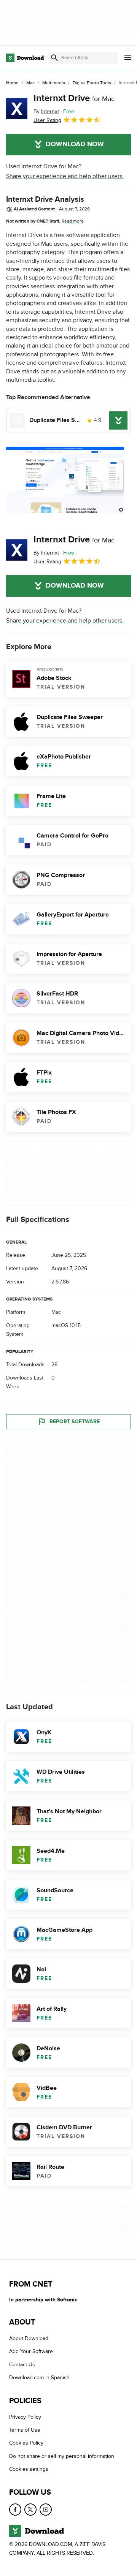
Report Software (75, 1422)
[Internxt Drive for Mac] (17, 109)
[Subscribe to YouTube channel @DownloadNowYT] (46, 2510)
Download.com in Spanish (39, 2378)
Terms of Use (25, 2430)
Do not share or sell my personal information (62, 2456)
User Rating (47, 120)
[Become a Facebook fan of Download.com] (15, 2510)
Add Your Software (31, 2352)
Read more (73, 221)
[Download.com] (25, 58)
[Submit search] (54, 58)
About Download (29, 2338)
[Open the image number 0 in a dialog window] (65, 480)
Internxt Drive (74, 98)
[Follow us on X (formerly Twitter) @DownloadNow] (30, 2510)
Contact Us (22, 2365)
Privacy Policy (25, 2417)
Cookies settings (29, 2469)
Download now (75, 144)
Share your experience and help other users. (65, 176)
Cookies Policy (26, 2443)
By (46, 111)
